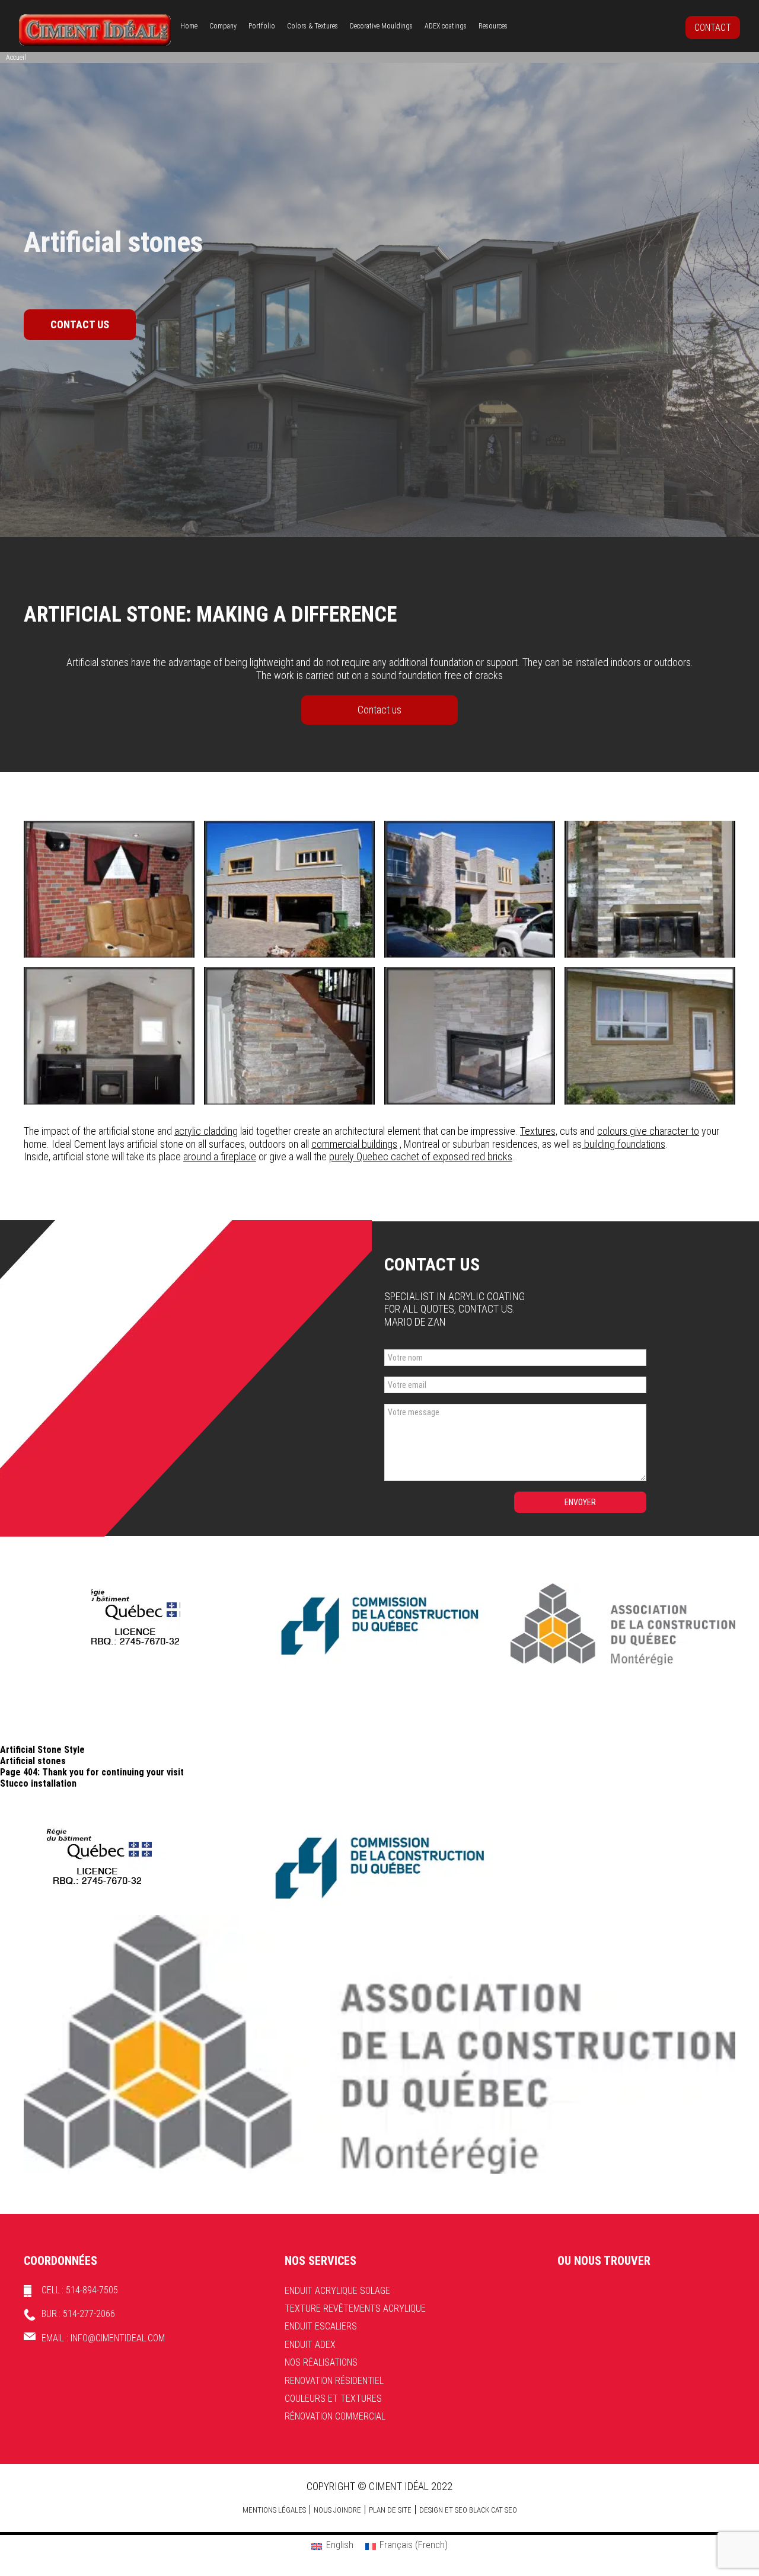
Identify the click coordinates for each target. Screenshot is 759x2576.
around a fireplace (220, 1156)
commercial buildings (354, 1144)
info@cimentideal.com (118, 2338)
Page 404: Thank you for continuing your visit (92, 1772)
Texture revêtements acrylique (355, 2308)
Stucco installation (38, 1783)
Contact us (379, 710)
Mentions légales (274, 2510)
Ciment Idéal (95, 30)
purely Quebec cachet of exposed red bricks (421, 1156)
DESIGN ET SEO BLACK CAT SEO (468, 2510)
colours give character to (648, 1131)
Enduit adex (310, 2345)
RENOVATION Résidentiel (334, 2381)
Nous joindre (337, 2510)
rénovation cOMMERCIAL (335, 2416)
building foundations (624, 1144)
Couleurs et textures (333, 2399)
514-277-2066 (89, 2314)
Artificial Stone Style (42, 1750)
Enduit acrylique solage (337, 2291)
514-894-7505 (92, 2290)
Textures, (539, 1131)
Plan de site (390, 2510)
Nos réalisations (321, 2362)
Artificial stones (33, 1761)
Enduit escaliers (321, 2326)
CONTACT (713, 28)
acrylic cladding (206, 1131)
